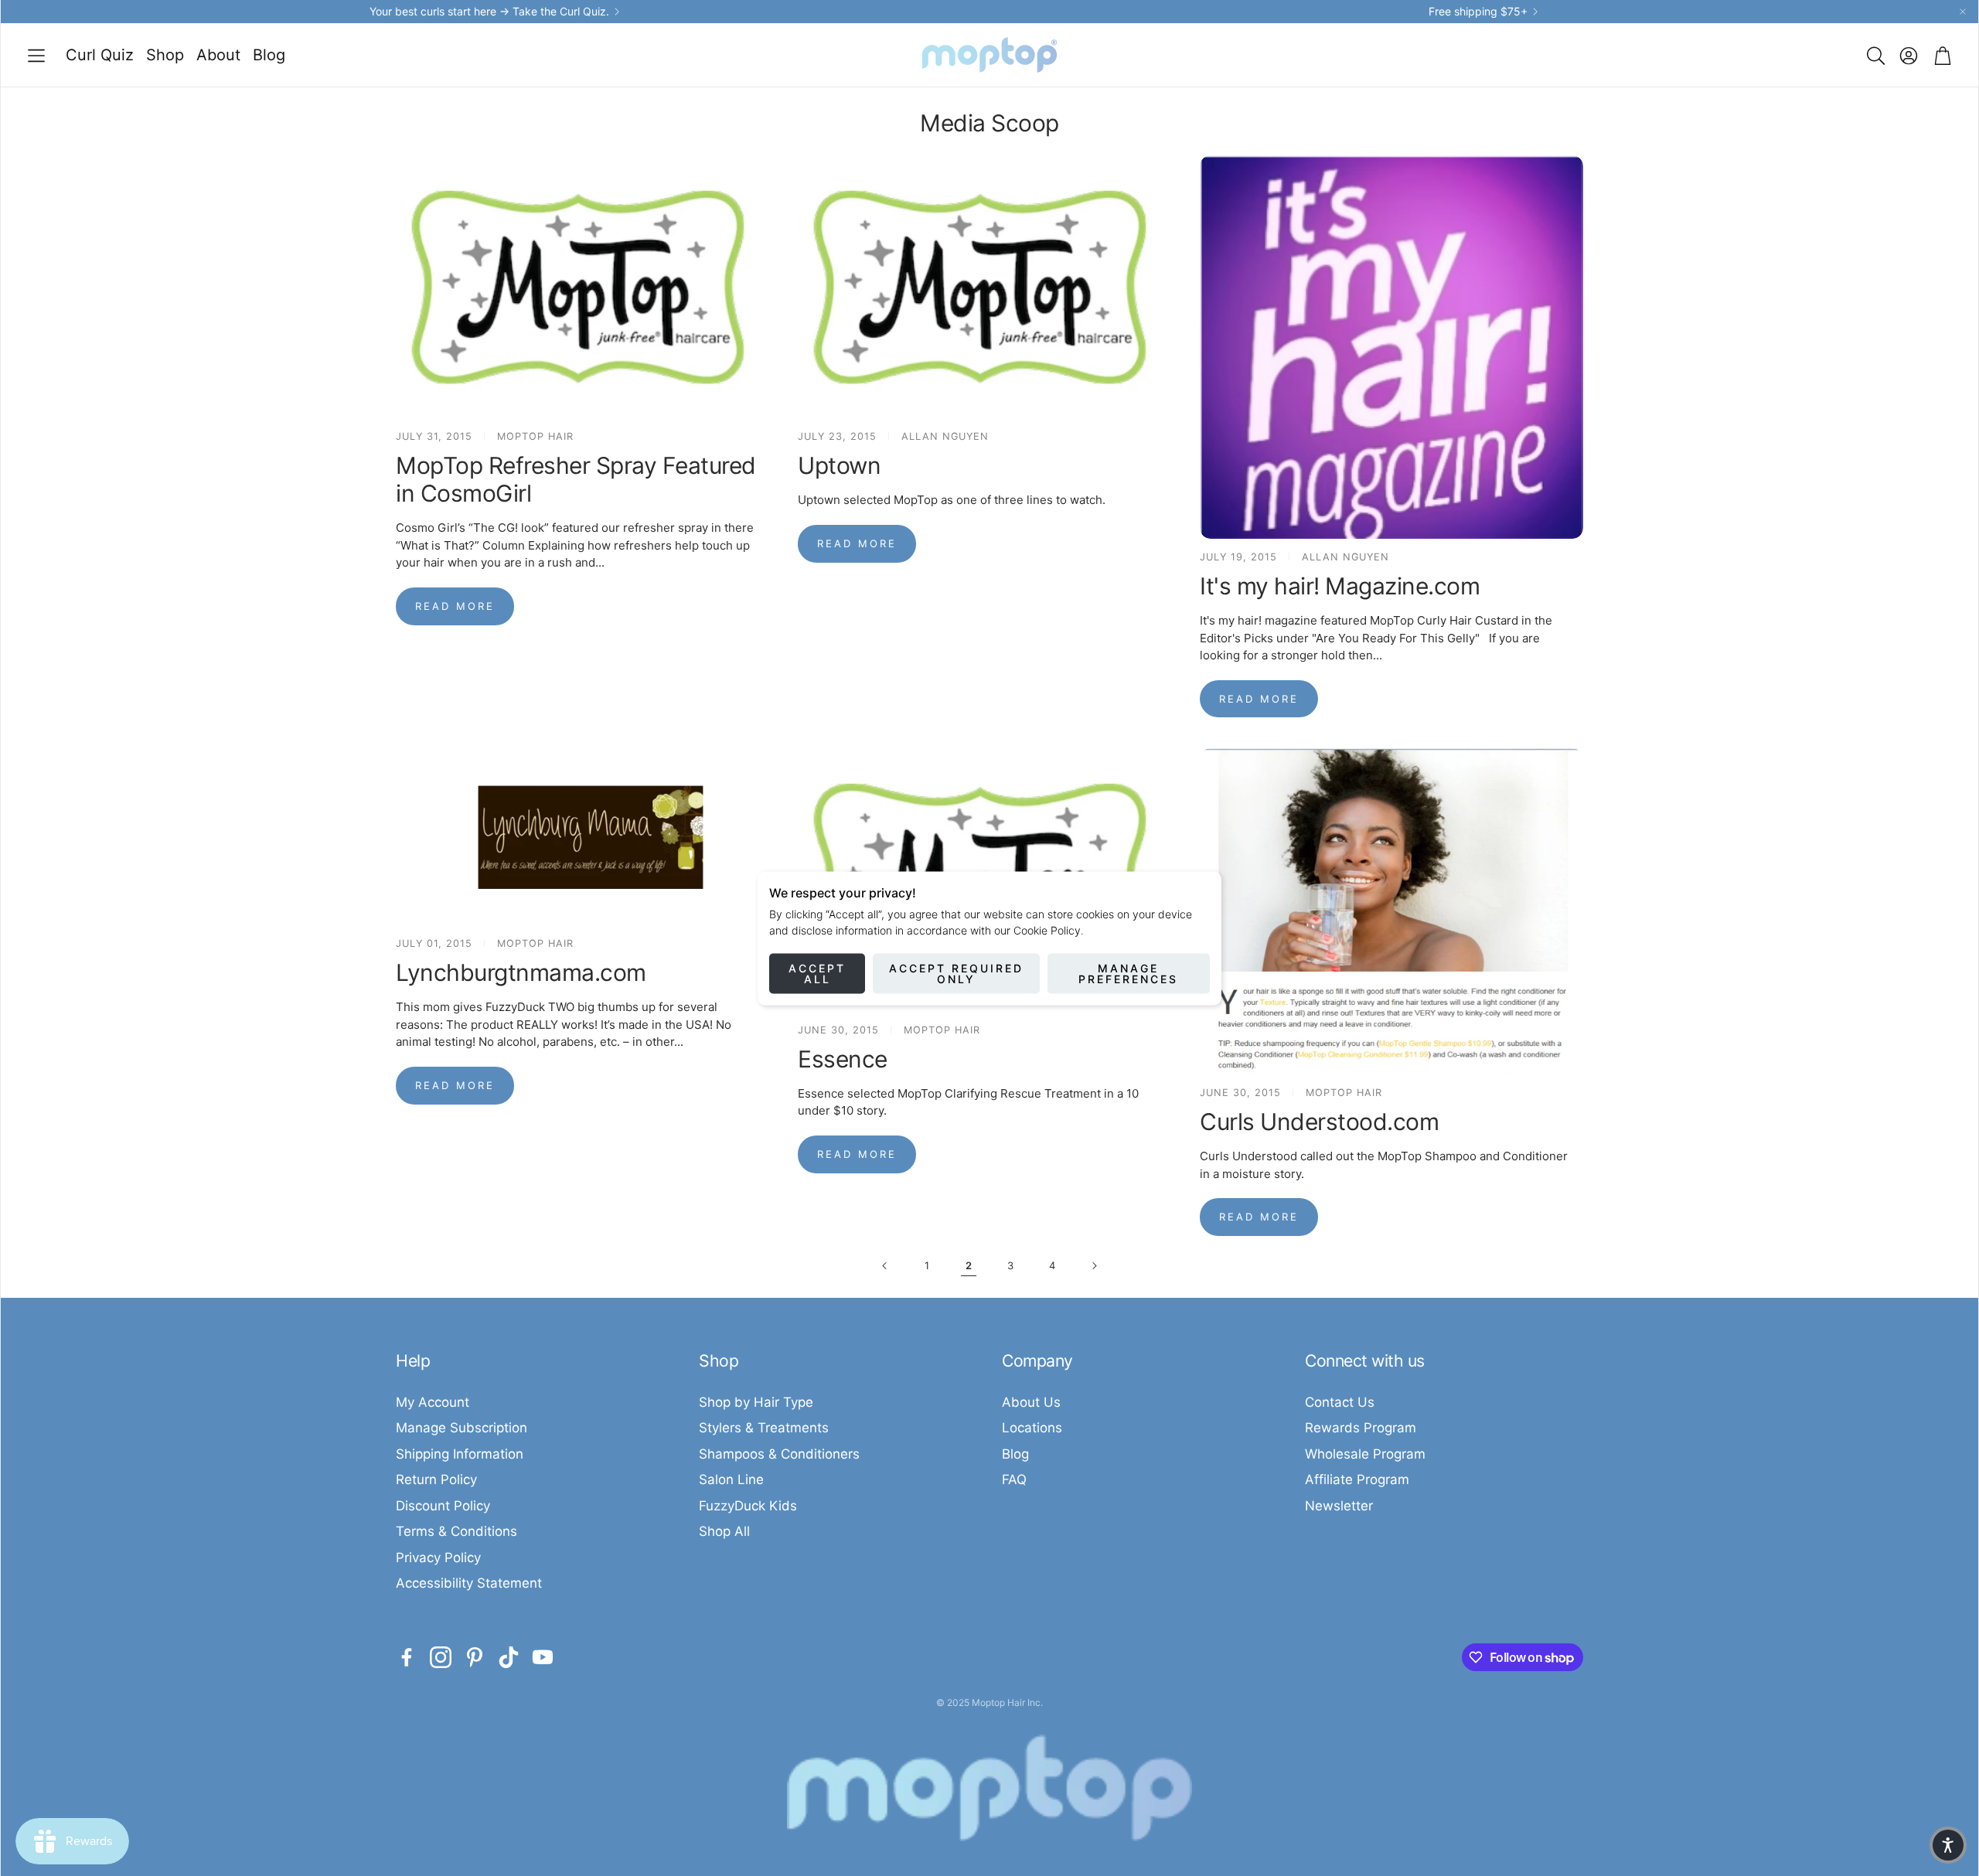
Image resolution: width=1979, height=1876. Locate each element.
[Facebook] (407, 1657)
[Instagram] (441, 1657)
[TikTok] (509, 1657)
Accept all (817, 973)
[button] (36, 56)
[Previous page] (885, 1265)
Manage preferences (1128, 973)
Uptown (839, 465)
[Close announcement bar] (1963, 12)
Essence (843, 1059)
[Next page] (1094, 1265)
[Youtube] (543, 1657)
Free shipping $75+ (1478, 12)
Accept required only (956, 973)
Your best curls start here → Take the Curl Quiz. (489, 12)
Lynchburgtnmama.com (521, 972)
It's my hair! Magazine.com (1340, 586)
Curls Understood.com (1319, 1122)
